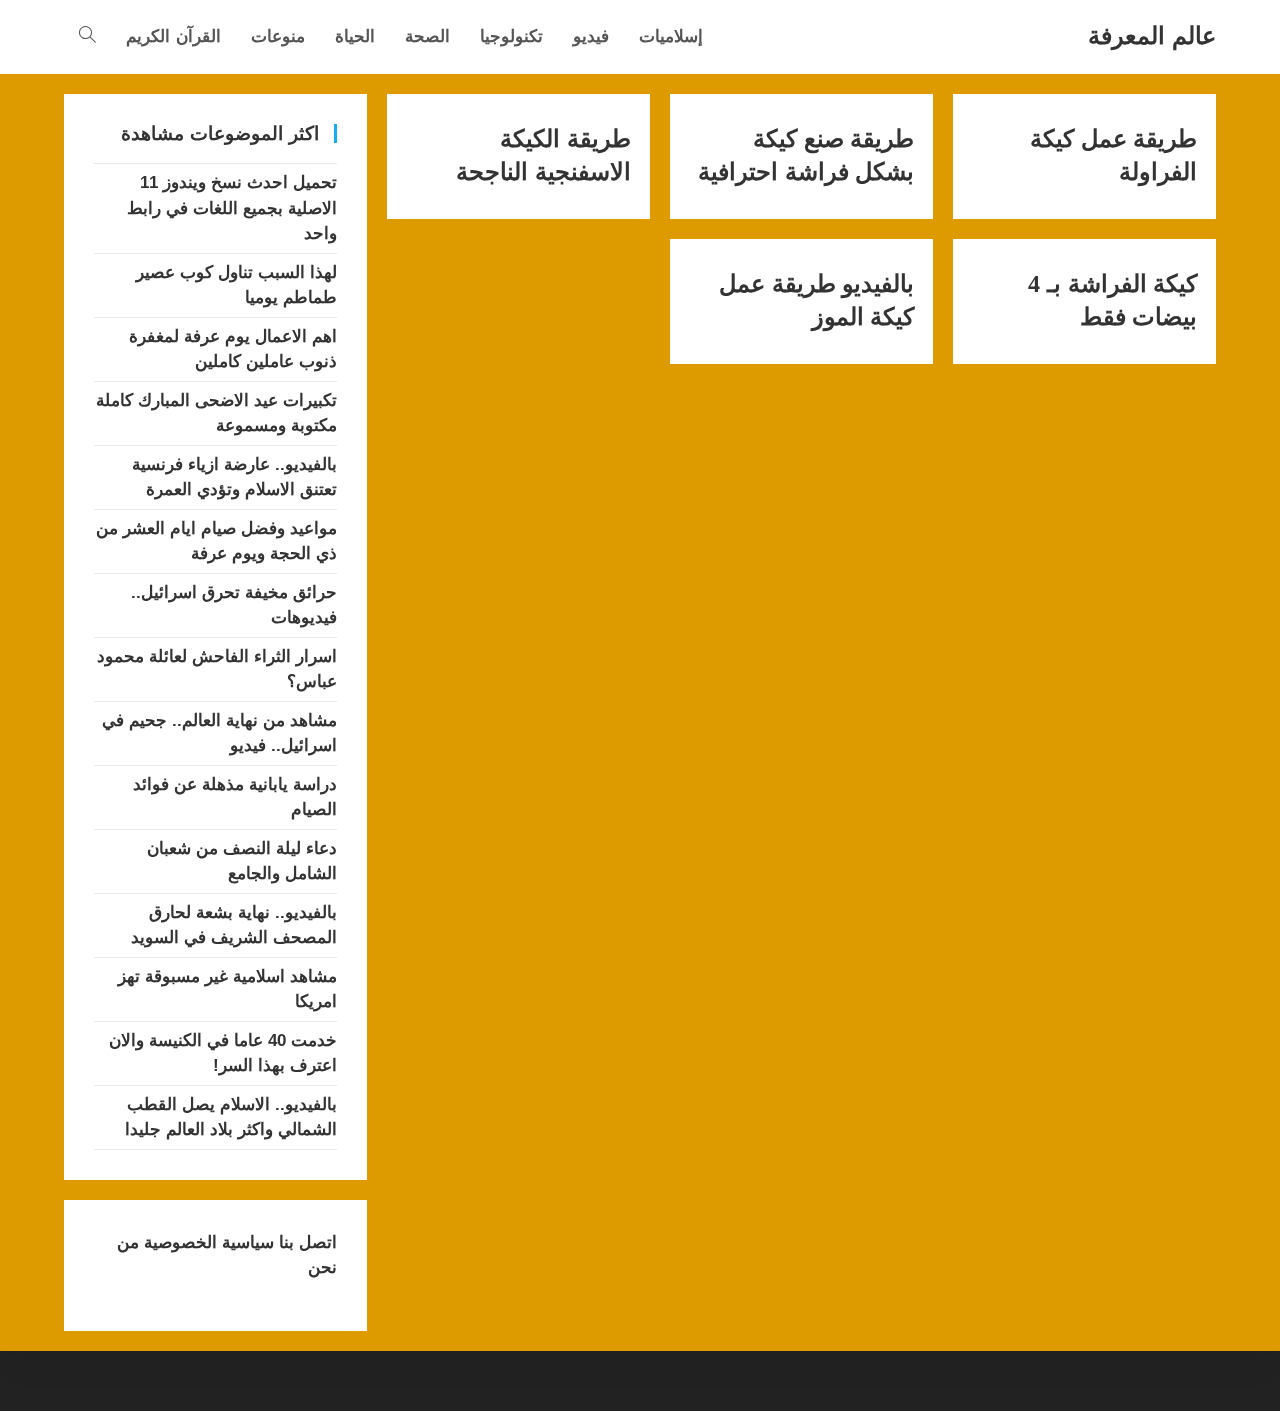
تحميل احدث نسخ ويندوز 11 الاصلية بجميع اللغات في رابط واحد (232, 208)
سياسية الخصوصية (206, 1242)
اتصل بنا (305, 1242)
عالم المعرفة (1152, 35)
